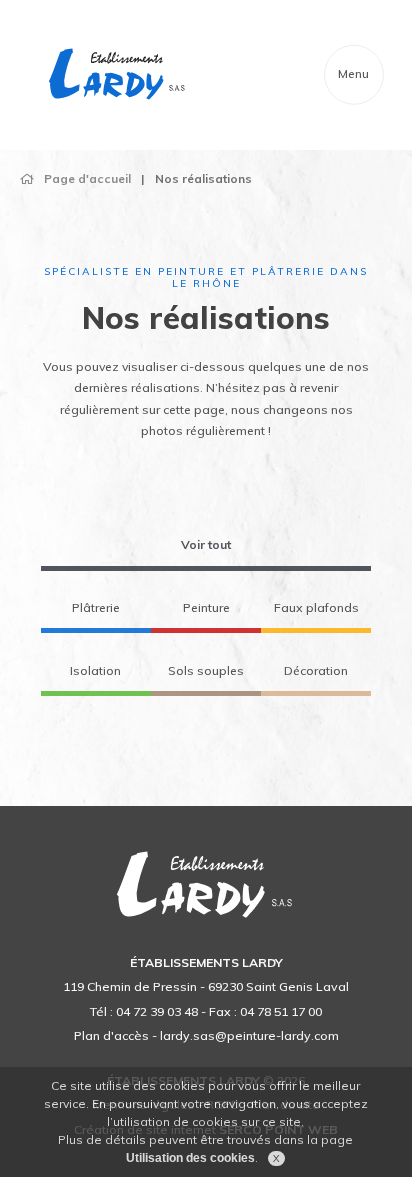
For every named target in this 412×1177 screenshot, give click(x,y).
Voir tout (206, 544)
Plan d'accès (111, 1035)
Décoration (316, 670)
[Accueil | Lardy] (118, 75)
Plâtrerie (96, 607)
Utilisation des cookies (190, 1158)
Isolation (95, 670)
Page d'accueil (87, 178)
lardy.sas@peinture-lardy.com (249, 1035)
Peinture (206, 607)
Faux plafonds (316, 607)
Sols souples (206, 670)
